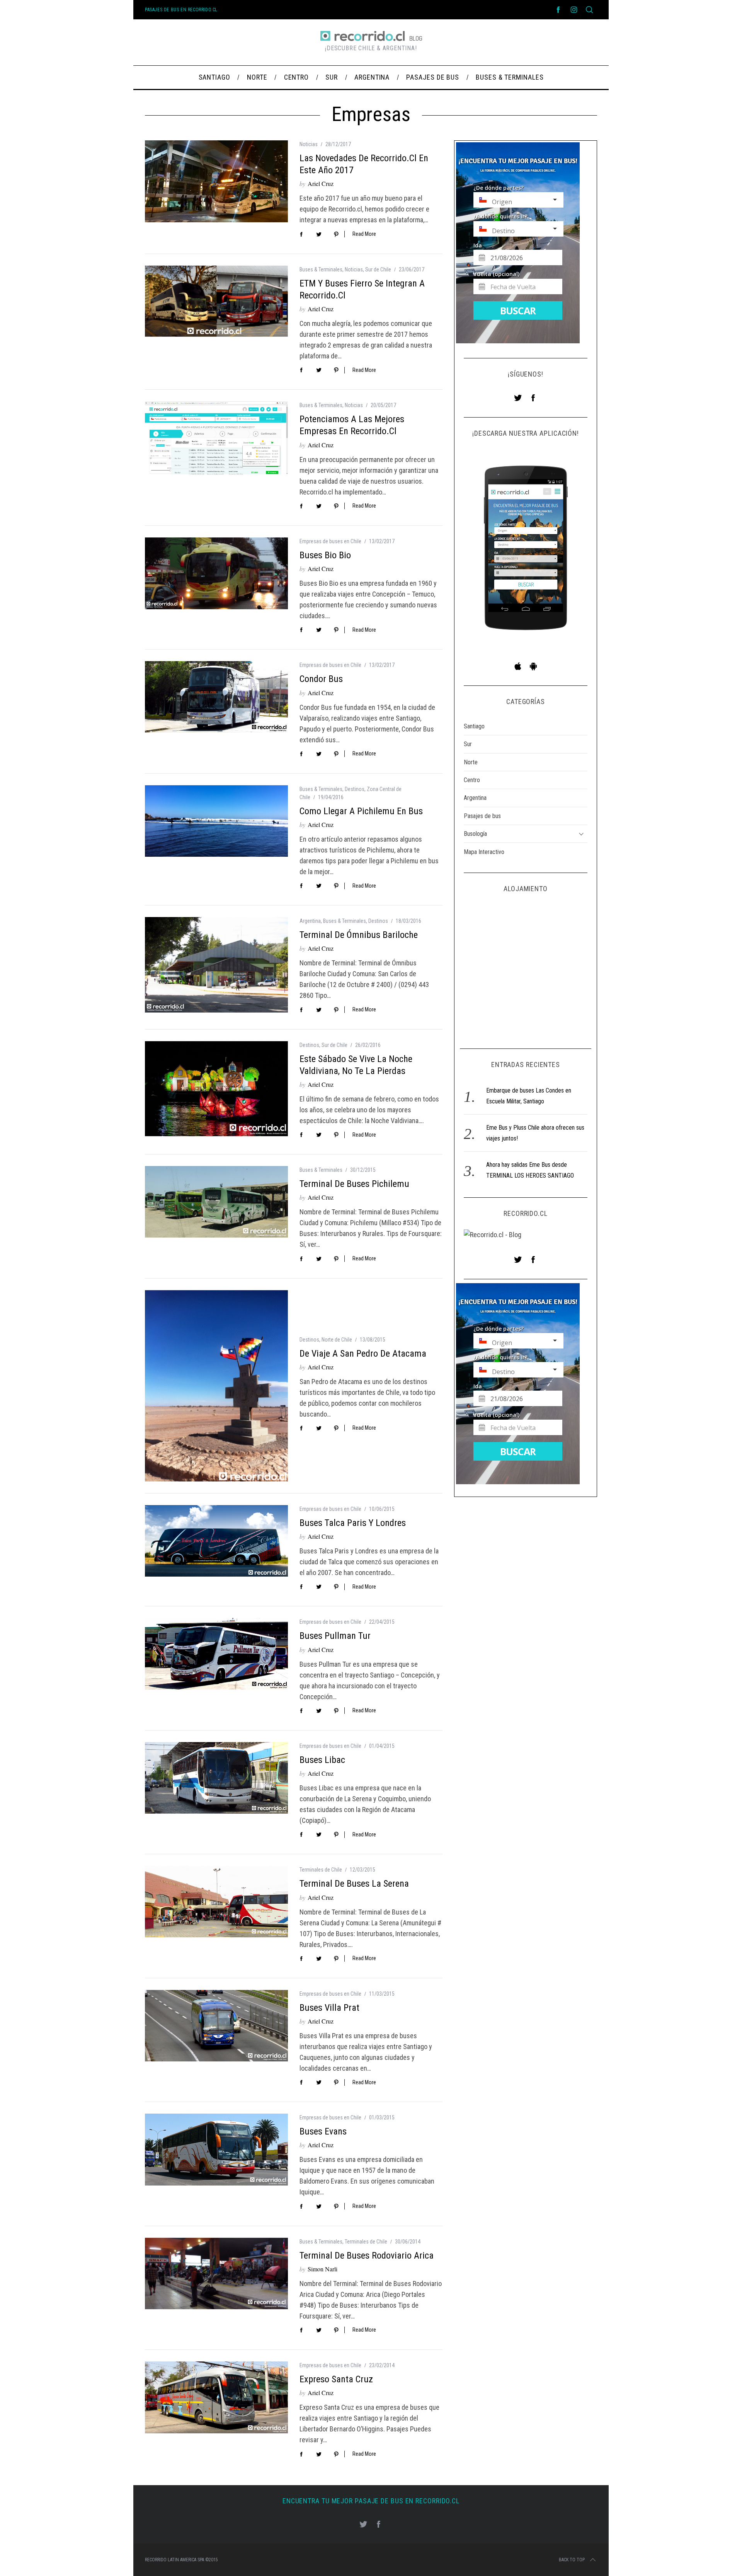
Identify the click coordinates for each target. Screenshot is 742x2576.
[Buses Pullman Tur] (216, 1654)
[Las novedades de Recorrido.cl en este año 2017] (216, 181)
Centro (472, 780)
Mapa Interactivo (484, 852)
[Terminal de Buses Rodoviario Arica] (216, 2273)
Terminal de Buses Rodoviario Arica (367, 2255)
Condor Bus (321, 679)
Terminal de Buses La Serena (354, 1884)
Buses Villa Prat (329, 2008)
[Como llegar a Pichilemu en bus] (216, 821)
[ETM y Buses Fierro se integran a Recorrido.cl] (216, 301)
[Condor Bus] (216, 697)
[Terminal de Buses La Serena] (216, 1902)
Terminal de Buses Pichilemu (354, 1184)
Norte (471, 762)
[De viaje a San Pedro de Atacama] (216, 1386)
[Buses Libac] (216, 1778)
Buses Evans (323, 2131)
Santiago (474, 726)
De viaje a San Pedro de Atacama (363, 1354)
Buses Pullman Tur (335, 1636)
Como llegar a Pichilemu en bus (361, 811)
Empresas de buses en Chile (330, 541)
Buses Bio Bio (325, 555)
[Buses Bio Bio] (216, 573)
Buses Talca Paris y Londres (353, 1523)
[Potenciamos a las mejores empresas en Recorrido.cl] (216, 438)
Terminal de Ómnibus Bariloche (359, 935)
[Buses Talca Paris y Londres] (216, 1541)
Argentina (310, 921)
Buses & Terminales (321, 269)
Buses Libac (322, 1760)
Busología (475, 834)
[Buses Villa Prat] (216, 2026)
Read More (364, 234)
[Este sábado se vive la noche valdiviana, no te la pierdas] (216, 1089)
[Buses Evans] (216, 2150)
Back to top (572, 2560)
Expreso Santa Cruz (336, 2379)
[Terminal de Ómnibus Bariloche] (216, 965)
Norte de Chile (337, 1340)
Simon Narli (322, 2269)
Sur (468, 744)
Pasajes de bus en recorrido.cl (181, 10)
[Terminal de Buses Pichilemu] (216, 1202)
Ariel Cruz (321, 183)
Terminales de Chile (321, 1870)
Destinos (355, 789)
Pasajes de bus (482, 816)
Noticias (309, 144)
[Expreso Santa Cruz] (216, 2397)
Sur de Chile (378, 269)
